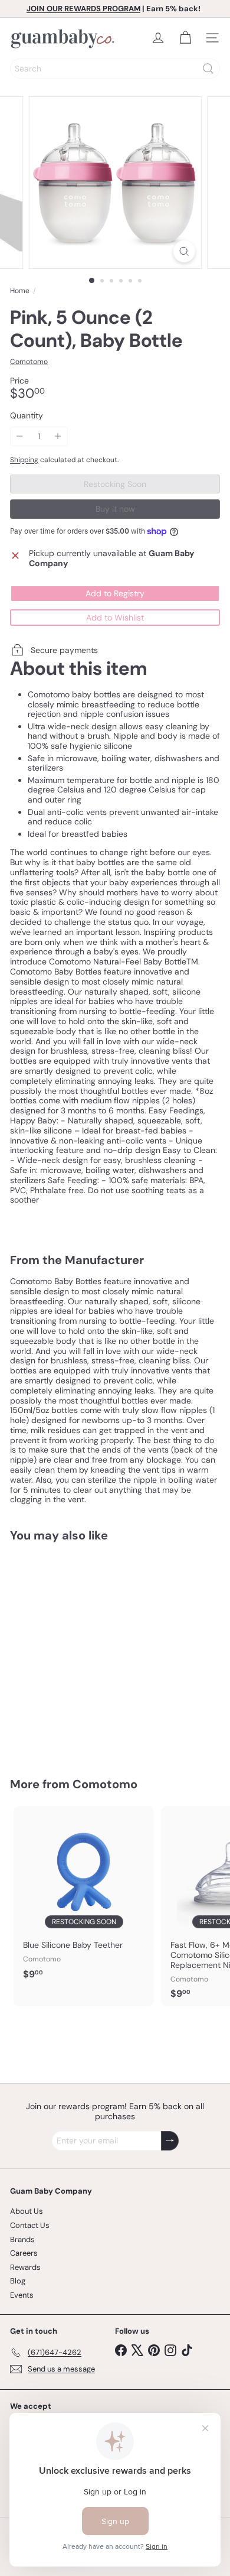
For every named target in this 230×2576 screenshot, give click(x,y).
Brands (22, 2239)
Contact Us (30, 2225)
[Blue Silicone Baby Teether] (84, 1896)
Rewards (25, 2267)
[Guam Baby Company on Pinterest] (154, 2349)
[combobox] (115, 69)
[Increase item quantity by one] (58, 436)
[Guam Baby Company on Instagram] (170, 2349)
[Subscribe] (170, 2141)
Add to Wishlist (115, 618)
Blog (18, 2281)
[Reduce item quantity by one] (20, 436)
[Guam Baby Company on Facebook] (121, 2349)
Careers (24, 2253)
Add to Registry (115, 593)
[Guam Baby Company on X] (137, 2349)
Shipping (24, 460)
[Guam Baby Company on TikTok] (187, 2349)
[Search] (208, 69)
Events (22, 2295)
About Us (27, 2211)
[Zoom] (184, 251)
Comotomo (105, 1784)
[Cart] (185, 38)
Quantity (27, 416)
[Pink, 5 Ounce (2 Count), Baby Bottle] (84, 1652)
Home (20, 291)
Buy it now (115, 509)
